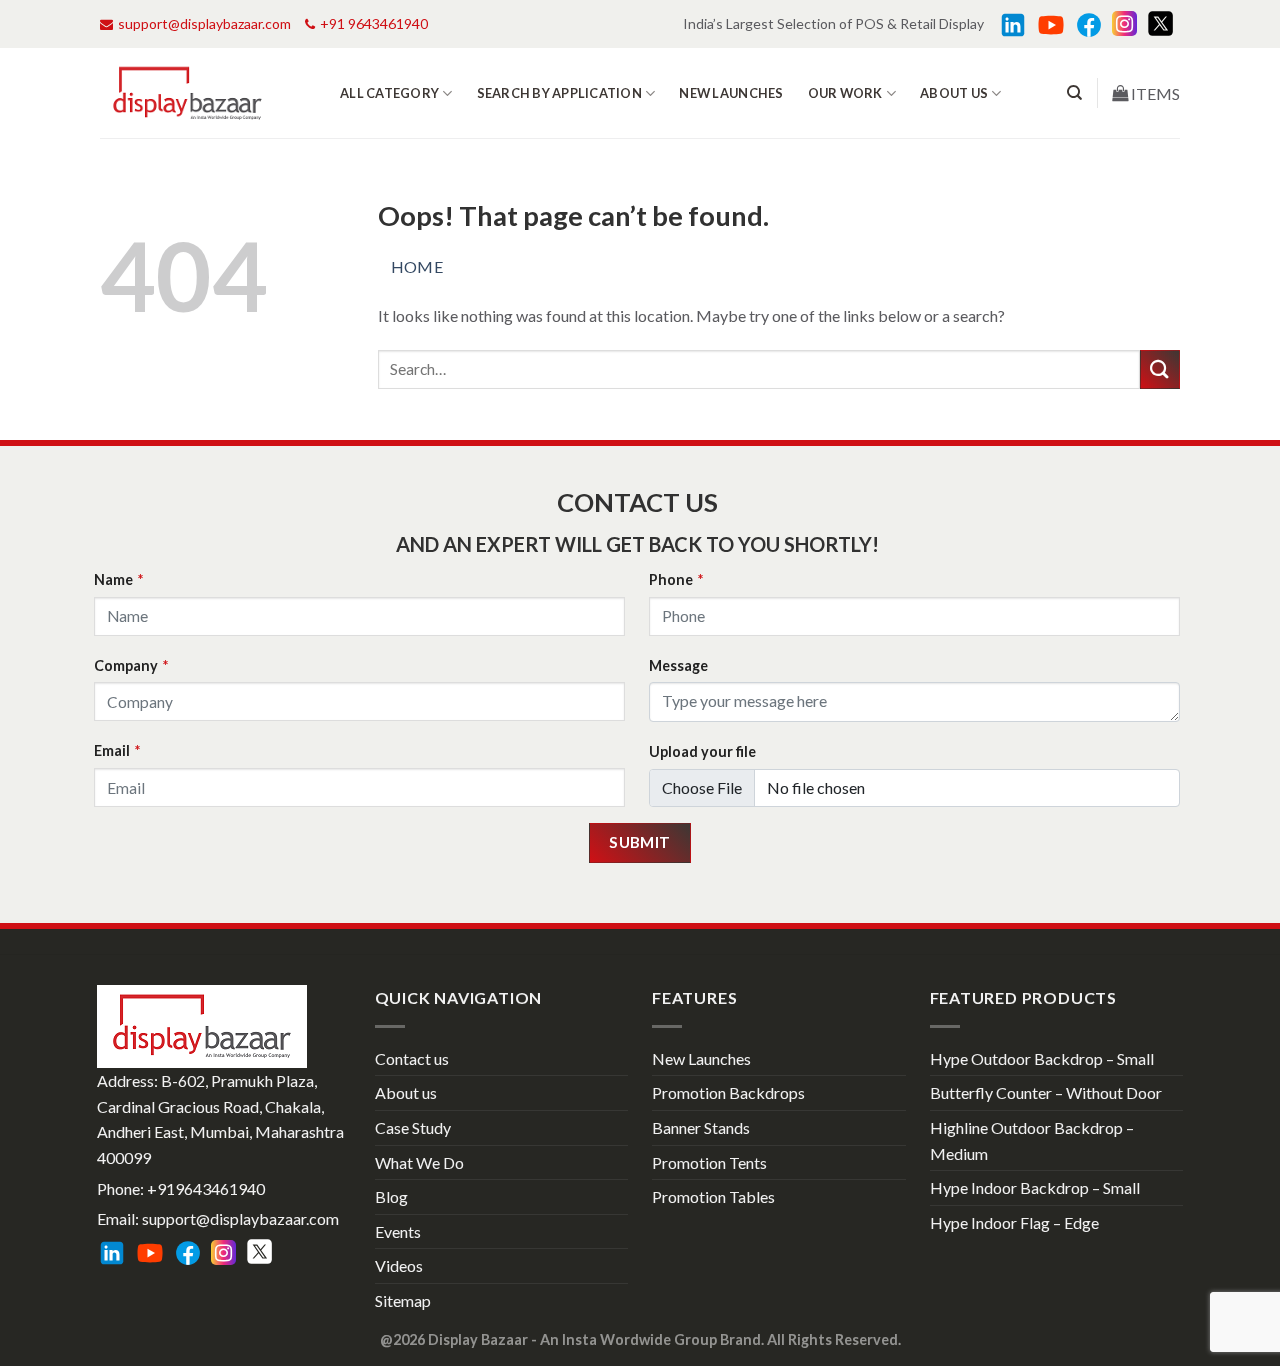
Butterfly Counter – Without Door (1046, 1092)
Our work (845, 93)
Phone (676, 579)
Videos (399, 1265)
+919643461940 (206, 1188)
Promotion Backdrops (728, 1092)
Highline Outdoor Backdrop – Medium (1032, 1140)
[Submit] (1160, 369)
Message (678, 665)
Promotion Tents (709, 1162)
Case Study (413, 1127)
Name (118, 579)
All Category (389, 93)
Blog (391, 1196)
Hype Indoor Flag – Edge (1014, 1222)
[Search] (1074, 93)
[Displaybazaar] (187, 93)
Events (398, 1231)
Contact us (412, 1058)
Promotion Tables (713, 1196)
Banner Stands (701, 1127)
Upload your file (702, 751)
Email (117, 750)
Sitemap (403, 1300)
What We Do (419, 1162)
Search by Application (559, 93)
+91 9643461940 (374, 23)
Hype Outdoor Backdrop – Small (1042, 1058)
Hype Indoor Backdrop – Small (1035, 1187)
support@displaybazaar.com (204, 23)
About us (954, 93)
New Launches (731, 93)
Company (131, 665)
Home (417, 266)
